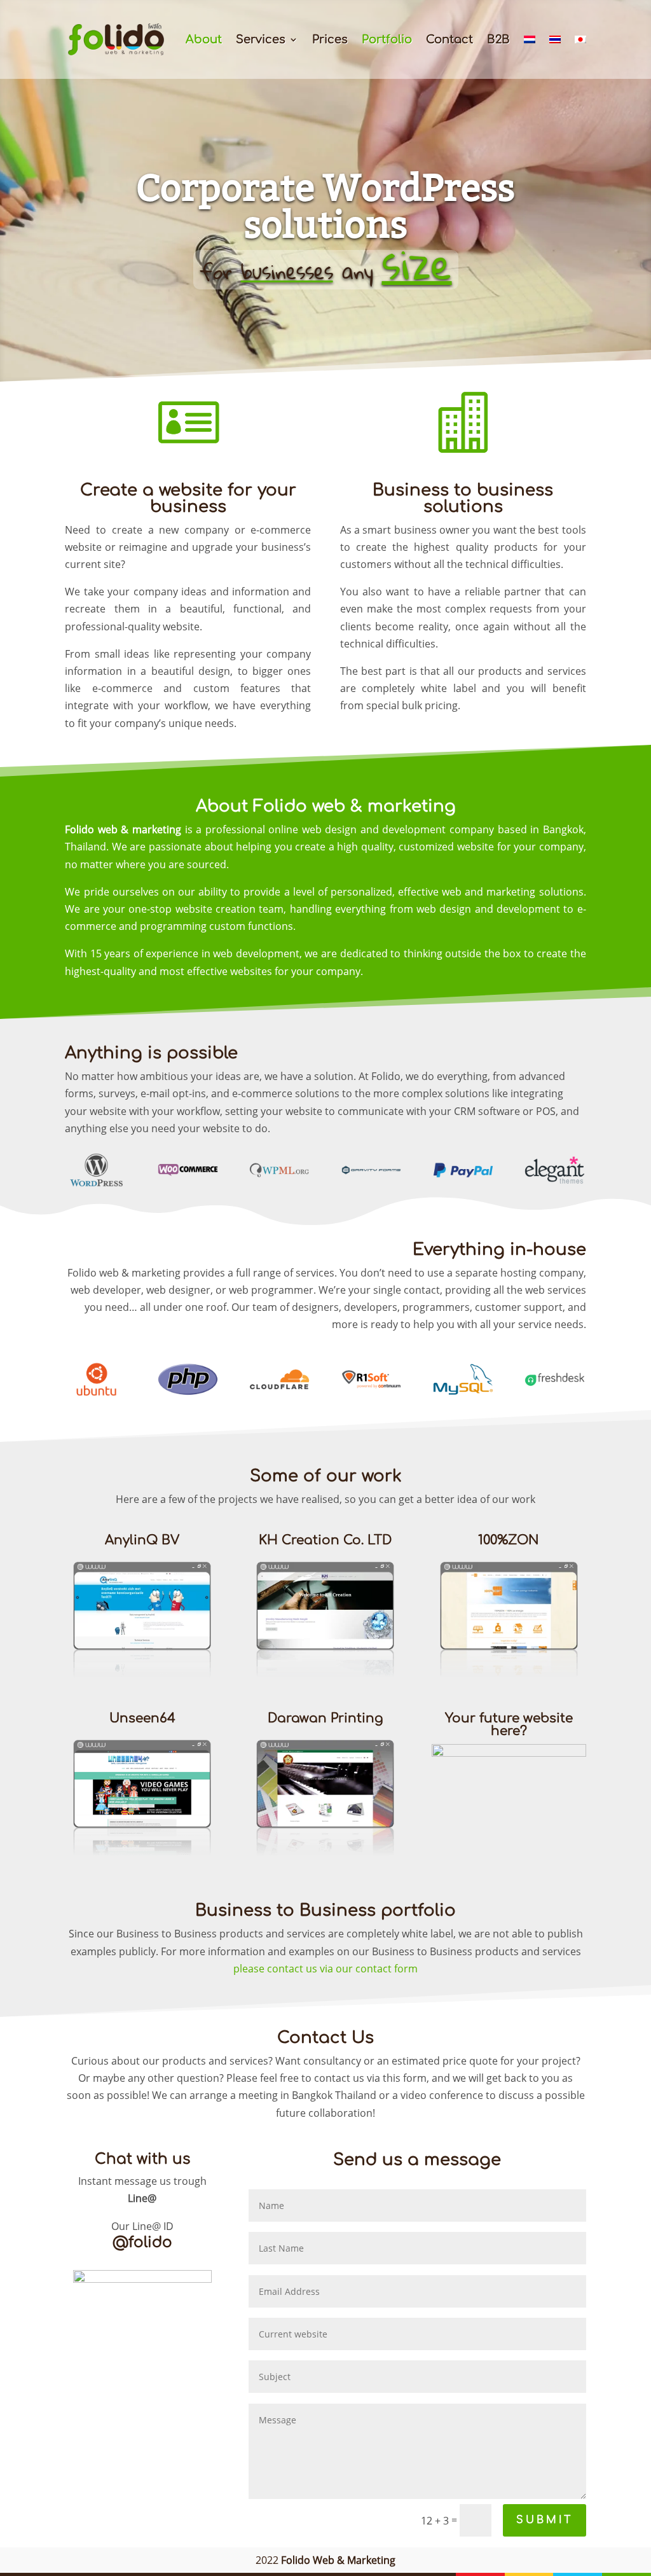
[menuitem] (530, 57)
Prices (330, 40)
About (204, 40)
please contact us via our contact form (325, 1969)
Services (261, 40)
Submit (545, 2520)
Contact (449, 40)
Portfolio (387, 40)
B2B (498, 40)
